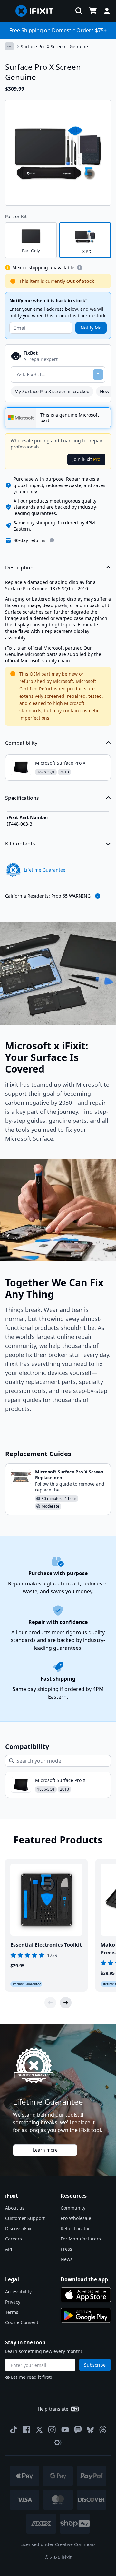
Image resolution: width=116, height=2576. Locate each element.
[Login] (107, 11)
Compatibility (21, 743)
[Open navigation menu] (8, 11)
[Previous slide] (50, 2003)
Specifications (22, 798)
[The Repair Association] (58, 2442)
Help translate (53, 2409)
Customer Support (25, 2218)
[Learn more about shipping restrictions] (80, 268)
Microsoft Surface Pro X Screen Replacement (69, 1475)
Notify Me (91, 328)
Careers (14, 2239)
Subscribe (95, 2365)
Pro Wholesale (76, 2218)
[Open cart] (93, 11)
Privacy (13, 2302)
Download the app (84, 2279)
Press (66, 2249)
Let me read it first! (31, 2377)
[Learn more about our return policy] (52, 540)
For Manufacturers (81, 2239)
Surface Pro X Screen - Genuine (54, 46)
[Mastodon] (78, 2430)
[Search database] (79, 11)
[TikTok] (14, 2430)
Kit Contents (20, 844)
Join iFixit (86, 459)
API (9, 2249)
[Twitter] (39, 2430)
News (67, 2259)
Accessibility (18, 2291)
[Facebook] (26, 2430)
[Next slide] (66, 2003)
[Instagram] (52, 2430)
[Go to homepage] (37, 11)
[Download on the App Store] (86, 2295)
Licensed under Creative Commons (58, 2544)
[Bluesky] (90, 2430)
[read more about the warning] (98, 896)
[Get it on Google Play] (86, 2315)
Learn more (45, 2150)
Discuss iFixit (19, 2228)
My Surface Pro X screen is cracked (52, 391)
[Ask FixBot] (98, 374)
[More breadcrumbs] (9, 46)
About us (15, 2208)
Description (19, 568)
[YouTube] (65, 2430)
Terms (12, 2312)
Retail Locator (75, 2228)
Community (73, 2208)
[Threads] (103, 2430)
